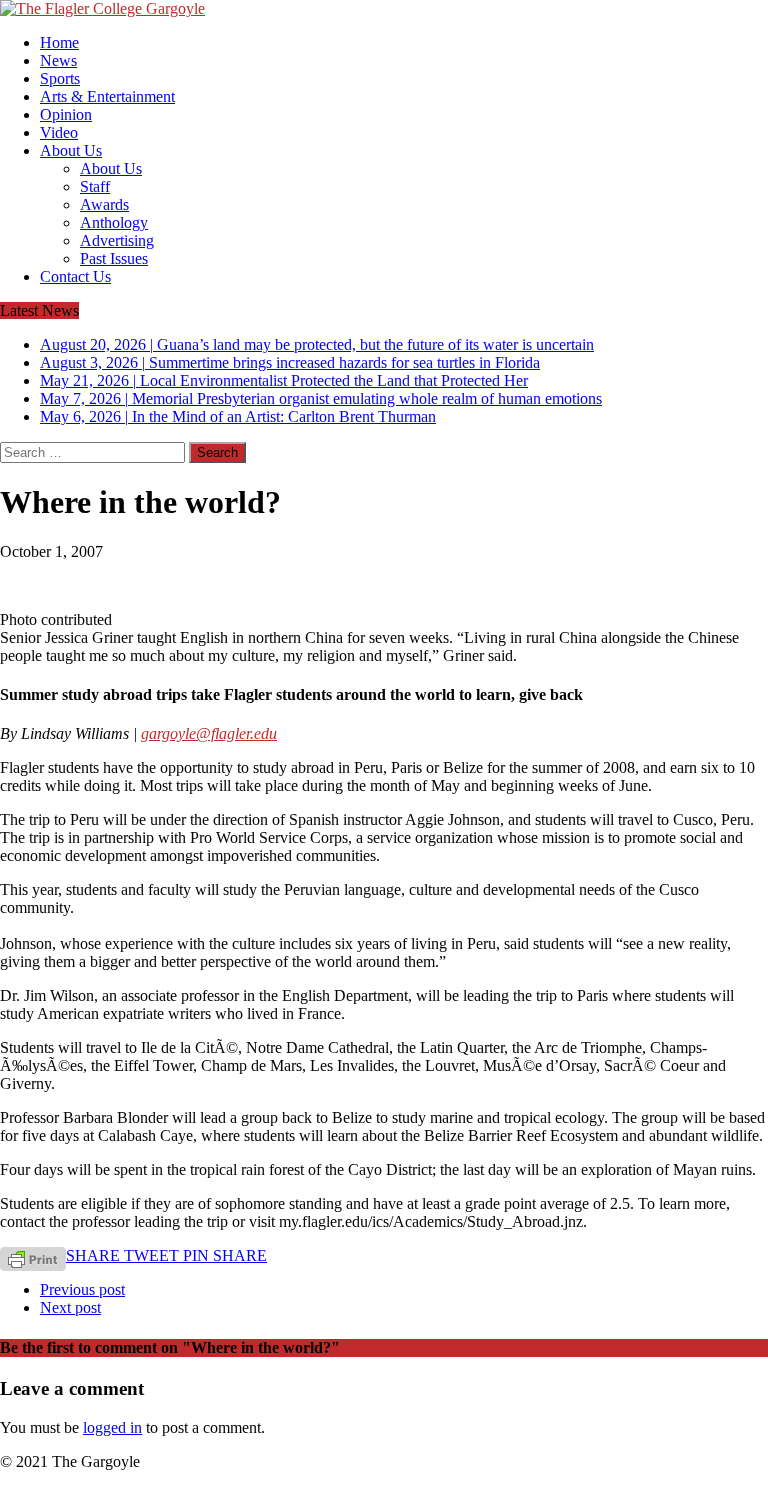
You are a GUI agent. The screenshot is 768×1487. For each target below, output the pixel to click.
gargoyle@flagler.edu (209, 733)
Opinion (66, 114)
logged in (112, 1427)
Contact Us (75, 276)
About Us (71, 150)
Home (59, 42)
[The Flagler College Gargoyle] (384, 9)
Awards (104, 204)
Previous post (82, 1289)
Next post (70, 1307)
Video (59, 132)
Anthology (114, 222)
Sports (60, 78)
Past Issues (114, 258)
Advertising (117, 240)
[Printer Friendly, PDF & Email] (33, 1258)
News (58, 60)
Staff (95, 186)
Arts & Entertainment (107, 96)
